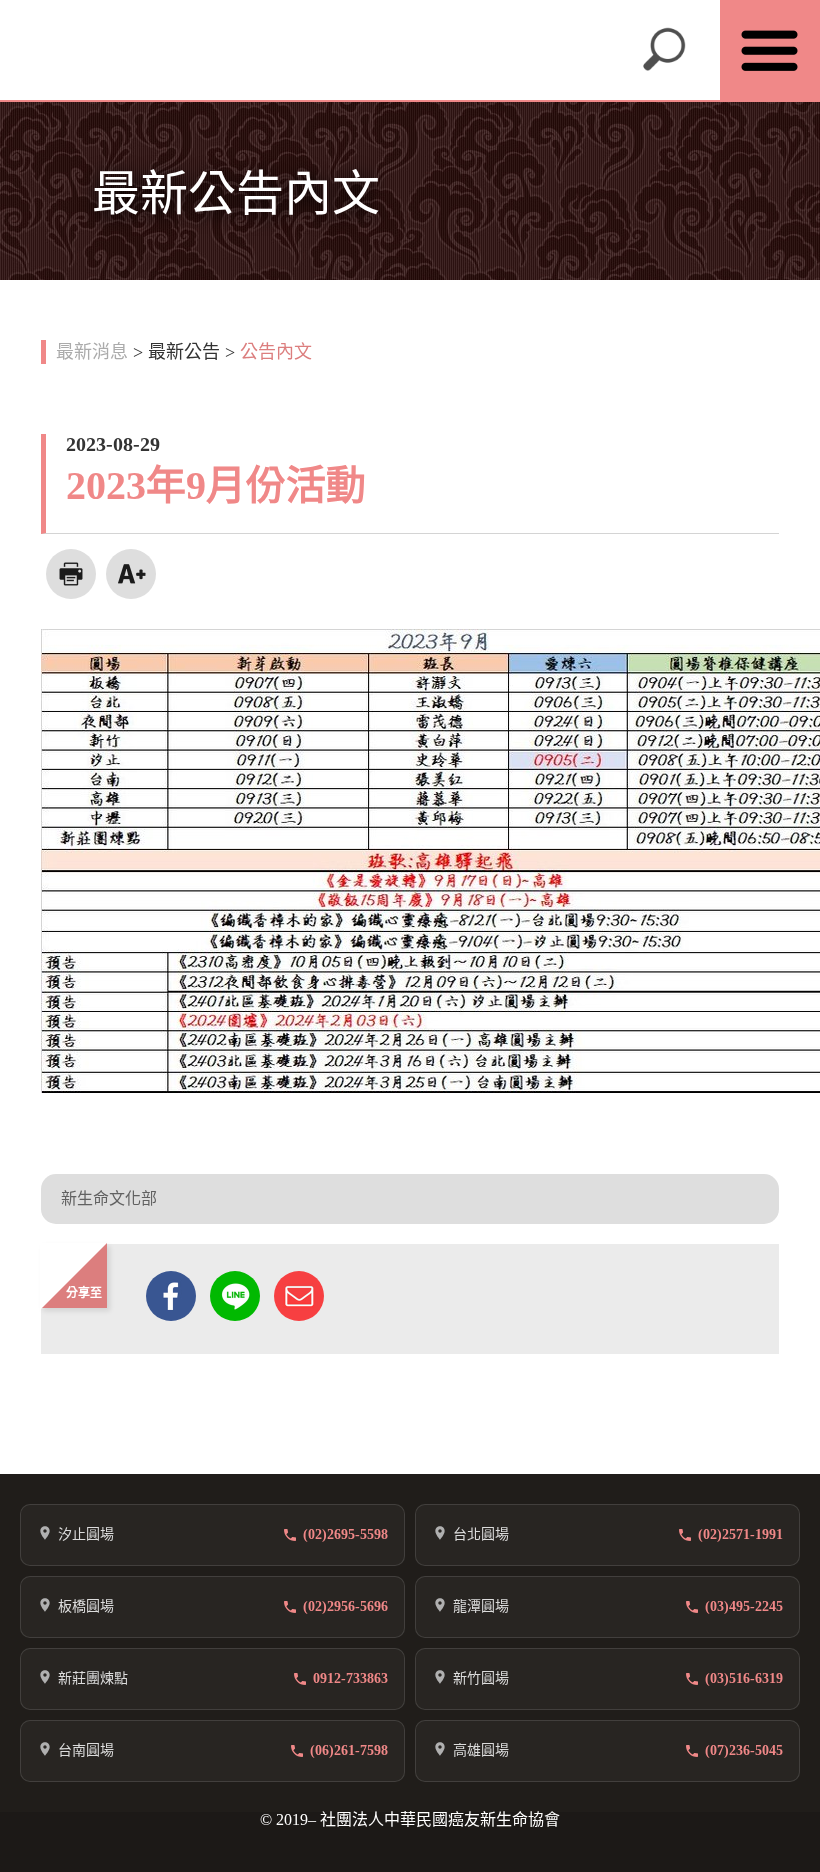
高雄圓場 (481, 1750)
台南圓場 (86, 1750)
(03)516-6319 (744, 1678)
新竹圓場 (481, 1678)
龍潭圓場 (481, 1606)
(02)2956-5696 (345, 1606)
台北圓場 (481, 1534)
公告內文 (276, 352)
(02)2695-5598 (345, 1534)
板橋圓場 (86, 1606)
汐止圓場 (86, 1534)
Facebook (171, 1296)
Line (235, 1296)
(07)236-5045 (744, 1750)
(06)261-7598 (349, 1750)
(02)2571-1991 (740, 1534)
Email (299, 1296)
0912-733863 (350, 1678)
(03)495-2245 (744, 1606)
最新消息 (92, 352)
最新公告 (184, 352)
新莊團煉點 (93, 1678)
